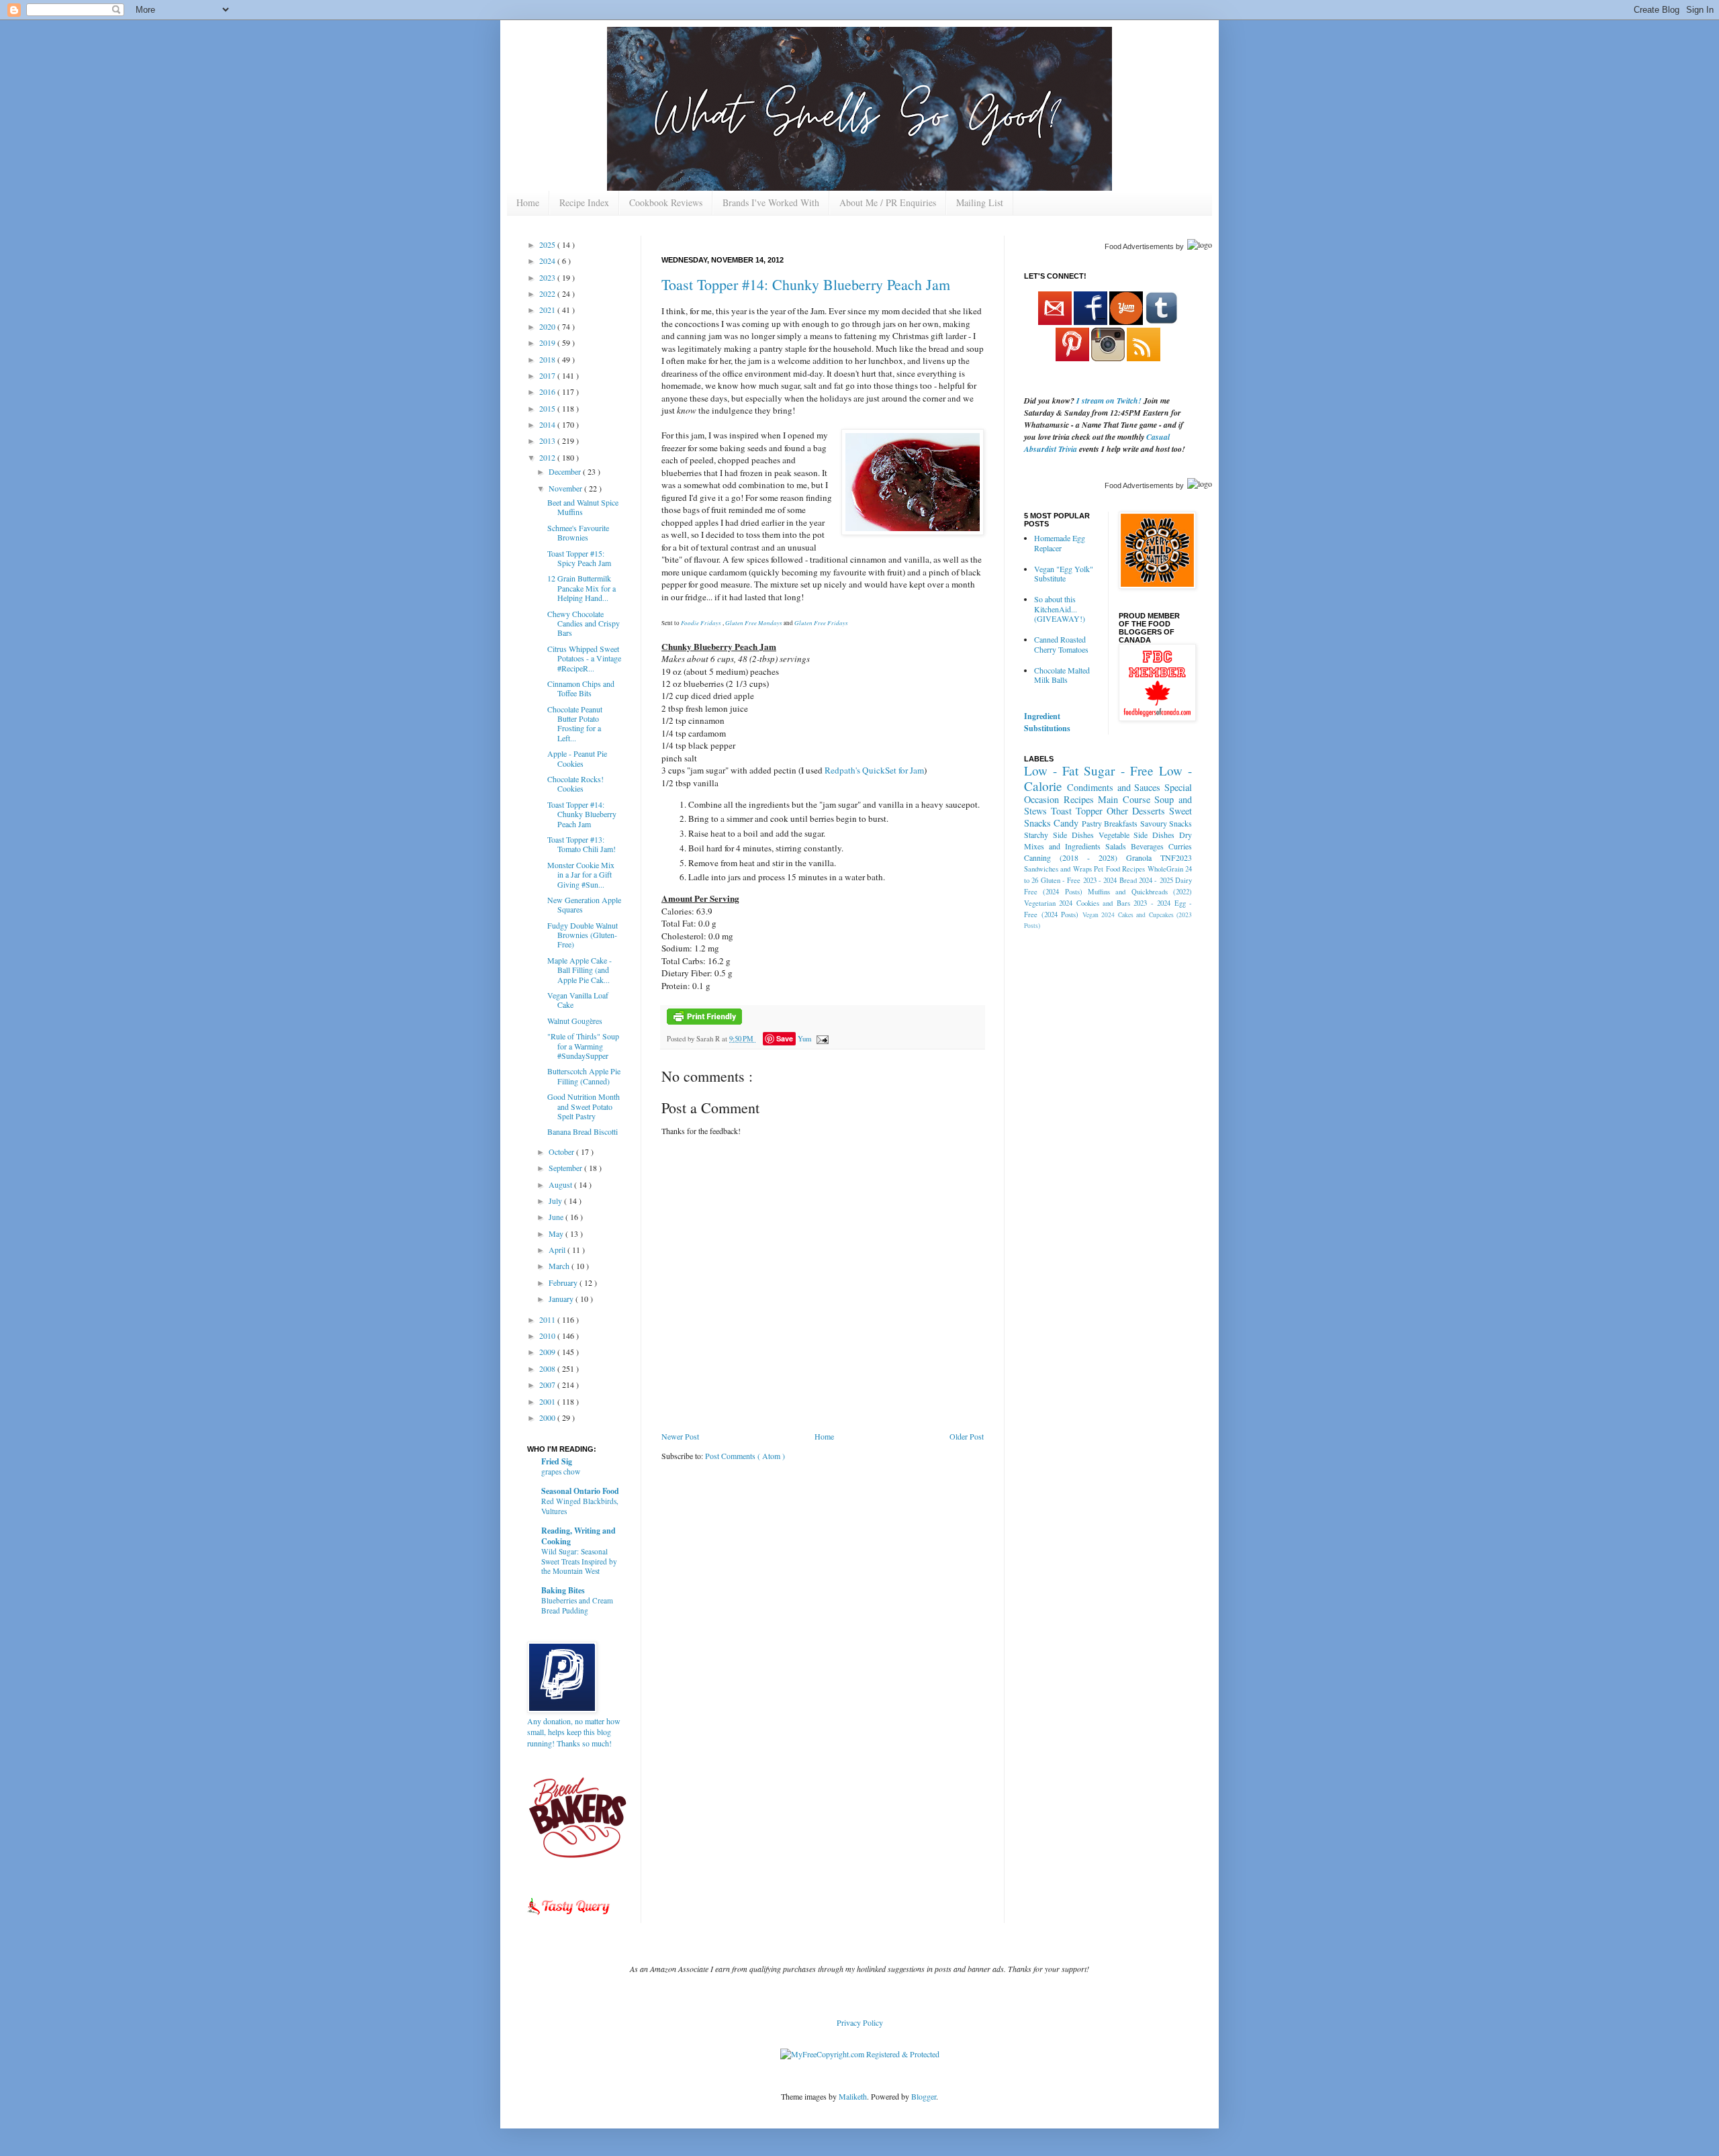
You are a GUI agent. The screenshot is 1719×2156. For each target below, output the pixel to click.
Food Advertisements (1139, 246)
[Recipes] (569, 1917)
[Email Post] (821, 1039)
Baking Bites (563, 1590)
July (556, 1201)
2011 (548, 1319)
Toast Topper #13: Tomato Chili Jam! (582, 844)
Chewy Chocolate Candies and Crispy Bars (584, 623)
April (558, 1250)
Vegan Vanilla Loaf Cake (578, 1000)
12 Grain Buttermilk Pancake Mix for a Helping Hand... (582, 588)
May (557, 1233)
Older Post (967, 1436)
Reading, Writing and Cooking (578, 1536)
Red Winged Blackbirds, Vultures (580, 1506)
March (560, 1266)
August (561, 1184)
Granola (1139, 857)
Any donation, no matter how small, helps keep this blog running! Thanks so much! (574, 1732)
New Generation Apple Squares (584, 904)
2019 (548, 342)
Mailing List (980, 202)
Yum (804, 1039)
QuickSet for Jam (893, 770)
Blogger (924, 2096)
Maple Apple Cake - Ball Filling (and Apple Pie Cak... (579, 970)
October (562, 1152)
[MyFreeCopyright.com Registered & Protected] (860, 2054)
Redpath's (841, 770)
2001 (548, 1401)
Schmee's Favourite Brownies (578, 532)
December (566, 471)
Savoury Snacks (1166, 823)
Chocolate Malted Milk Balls (1062, 675)
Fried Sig (557, 1461)
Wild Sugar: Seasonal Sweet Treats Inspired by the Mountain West (579, 1561)
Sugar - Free (1118, 770)
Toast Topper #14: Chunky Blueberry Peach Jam (806, 284)
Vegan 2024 (1099, 915)
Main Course (1124, 799)
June (557, 1217)
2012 (548, 457)
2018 (548, 359)
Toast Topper (1077, 811)
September (566, 1168)
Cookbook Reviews (666, 202)
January (562, 1299)
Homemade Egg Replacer (1060, 543)
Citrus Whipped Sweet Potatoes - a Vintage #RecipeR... (584, 658)
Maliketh (853, 2096)
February (564, 1282)
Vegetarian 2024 (1048, 903)
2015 (548, 408)
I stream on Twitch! (1109, 401)
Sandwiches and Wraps (1058, 869)
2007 (548, 1385)
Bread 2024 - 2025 (1146, 880)
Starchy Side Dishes (1059, 835)
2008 (548, 1368)
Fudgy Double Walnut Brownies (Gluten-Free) (583, 935)
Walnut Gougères (575, 1021)
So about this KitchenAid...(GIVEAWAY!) (1060, 609)
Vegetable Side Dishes (1137, 835)
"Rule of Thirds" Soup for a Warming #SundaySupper (583, 1046)
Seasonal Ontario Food (580, 1491)
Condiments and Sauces (1114, 787)
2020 (548, 326)
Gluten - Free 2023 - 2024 (1079, 880)
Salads (1116, 846)
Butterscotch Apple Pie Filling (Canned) (584, 1076)
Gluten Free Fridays (821, 622)
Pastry (1092, 823)
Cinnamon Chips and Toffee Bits (581, 688)
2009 (548, 1352)
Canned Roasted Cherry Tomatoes (1061, 644)
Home (528, 202)
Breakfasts (1121, 823)
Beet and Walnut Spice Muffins (583, 507)
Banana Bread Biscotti (583, 1131)
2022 (548, 293)
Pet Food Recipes (1119, 869)
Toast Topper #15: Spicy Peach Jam (579, 558)
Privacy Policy (860, 2022)
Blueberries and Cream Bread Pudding (577, 1605)
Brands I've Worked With (771, 202)
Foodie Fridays (701, 622)
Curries (1180, 846)
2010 (548, 1335)
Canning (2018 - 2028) (1071, 857)
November (566, 488)
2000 (548, 1417)
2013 (548, 440)
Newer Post (680, 1436)
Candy (1066, 823)
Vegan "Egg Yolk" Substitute (1064, 573)
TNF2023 (1176, 857)
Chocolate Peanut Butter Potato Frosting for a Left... (575, 723)
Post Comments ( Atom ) (745, 1456)
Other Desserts (1136, 811)
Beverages (1147, 846)
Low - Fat (1051, 770)
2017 (548, 375)
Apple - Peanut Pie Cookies (577, 758)
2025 (548, 244)
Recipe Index (584, 202)
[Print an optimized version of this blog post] (704, 1022)
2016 (548, 391)
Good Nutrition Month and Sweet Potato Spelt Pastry (584, 1106)
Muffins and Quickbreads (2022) (1140, 892)
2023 (548, 277)
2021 (548, 310)
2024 (548, 261)
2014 (548, 424)
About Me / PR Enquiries (888, 202)
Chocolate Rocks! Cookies (575, 784)
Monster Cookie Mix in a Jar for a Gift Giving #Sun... (581, 875)
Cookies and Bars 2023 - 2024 (1123, 903)
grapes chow (561, 1471)
